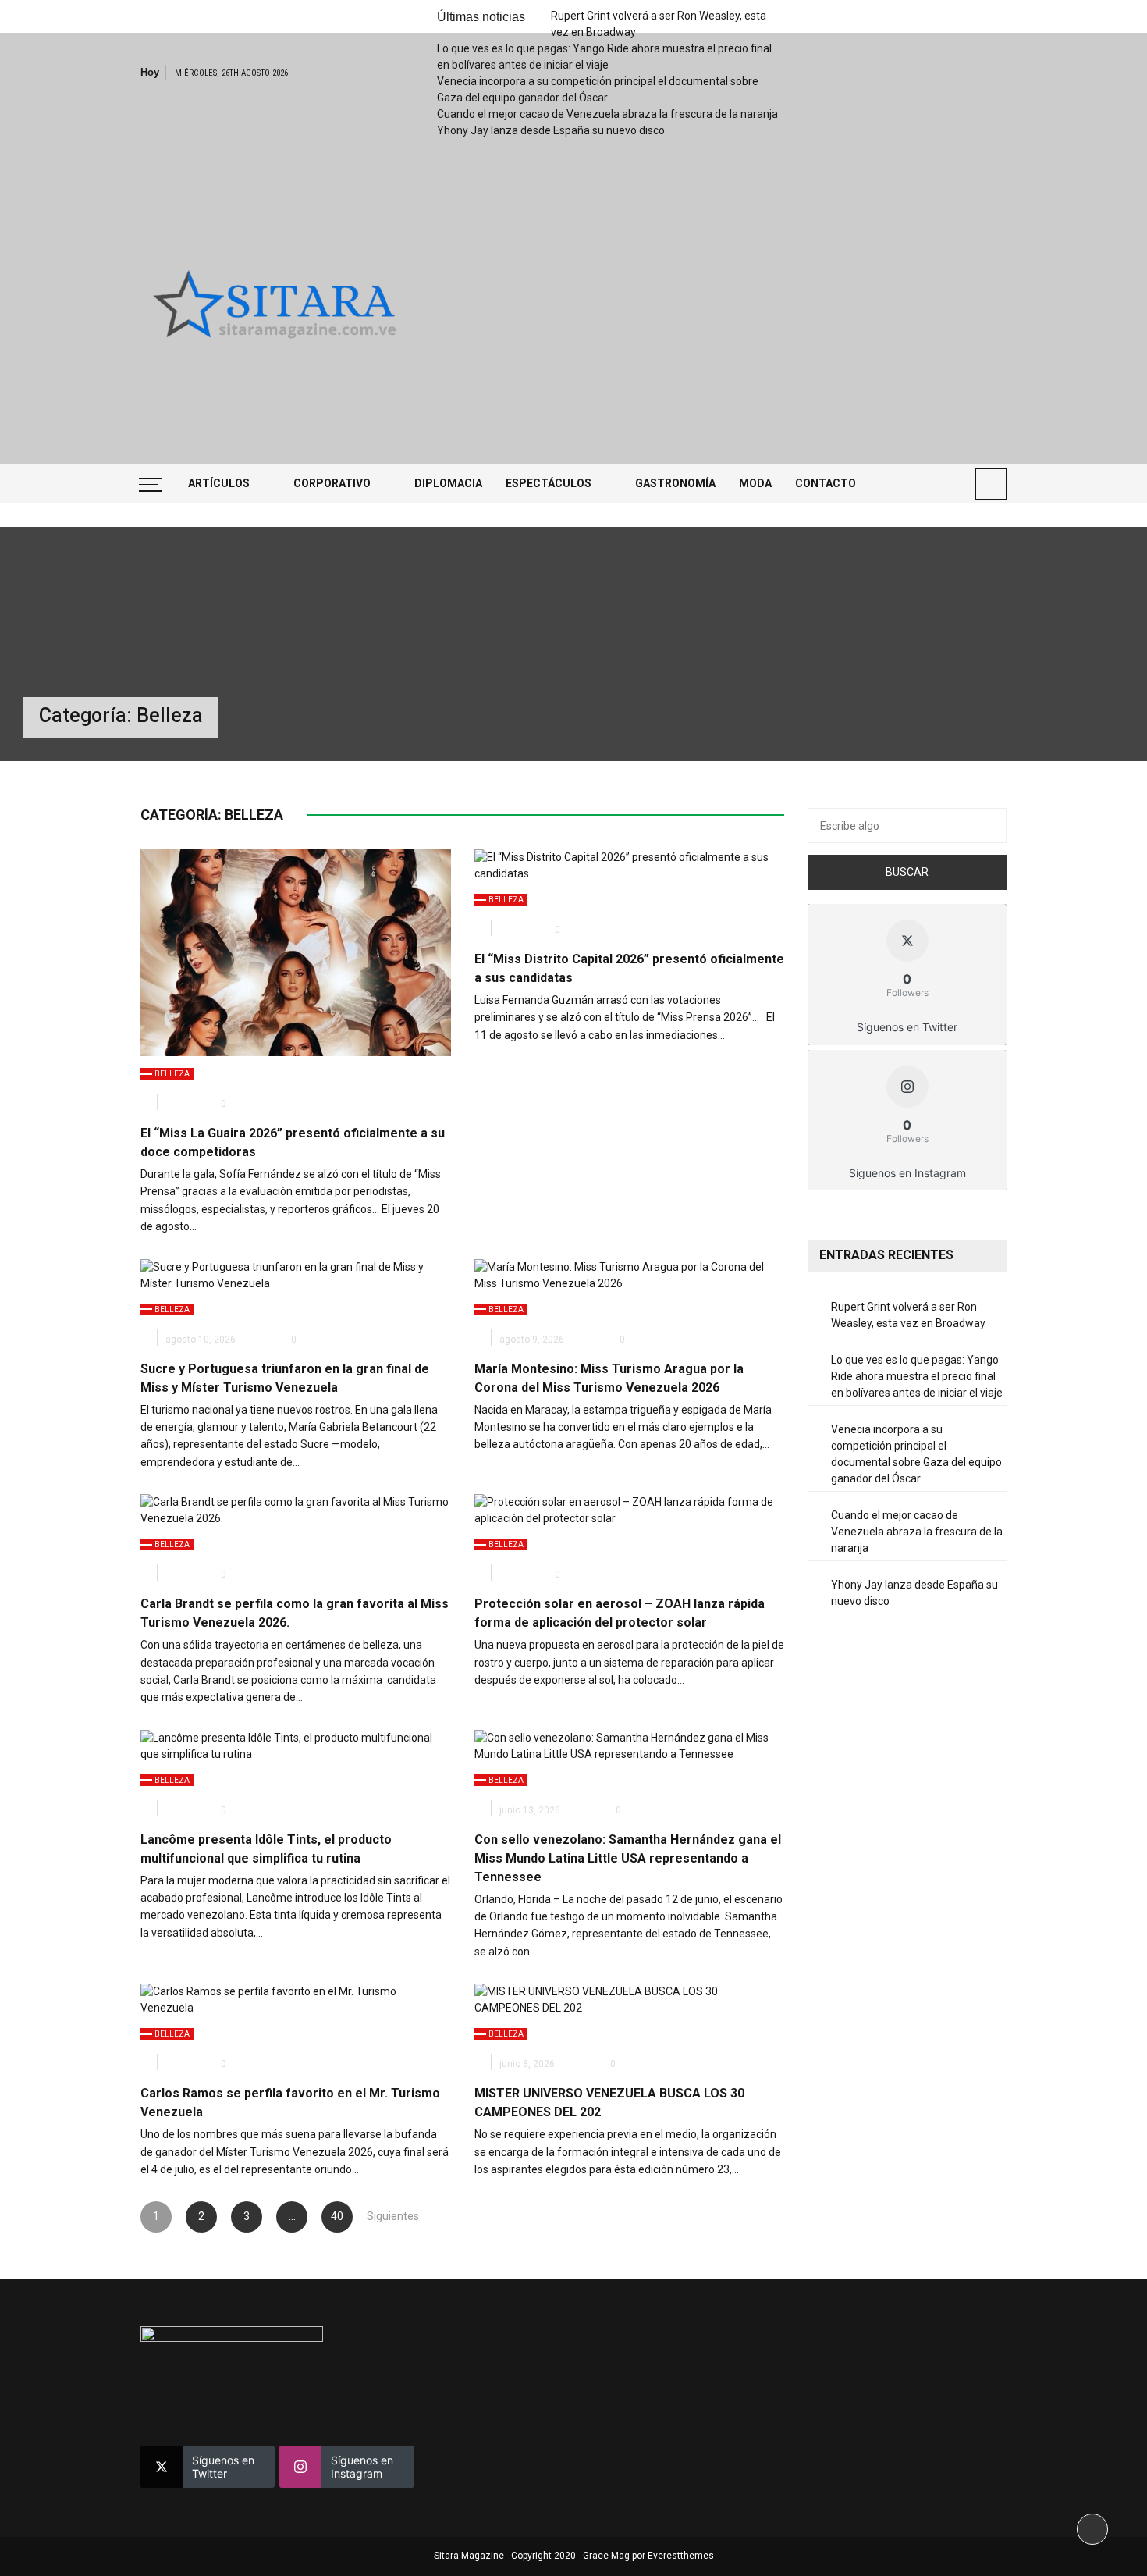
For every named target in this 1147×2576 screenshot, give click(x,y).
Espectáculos (549, 483)
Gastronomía (675, 483)
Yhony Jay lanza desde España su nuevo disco (551, 130)
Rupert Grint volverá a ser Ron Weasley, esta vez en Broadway (908, 1315)
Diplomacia (448, 483)
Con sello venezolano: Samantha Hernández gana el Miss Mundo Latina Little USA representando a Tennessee (628, 1858)
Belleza (172, 1074)
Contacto (826, 483)
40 (337, 2216)
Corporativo (332, 483)
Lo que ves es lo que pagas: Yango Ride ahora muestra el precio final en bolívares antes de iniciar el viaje (917, 1376)
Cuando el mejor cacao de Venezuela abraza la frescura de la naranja (607, 114)
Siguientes (382, 2216)
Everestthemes (681, 2556)
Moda (755, 483)
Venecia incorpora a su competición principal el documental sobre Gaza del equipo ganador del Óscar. (916, 1454)
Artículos (219, 483)
